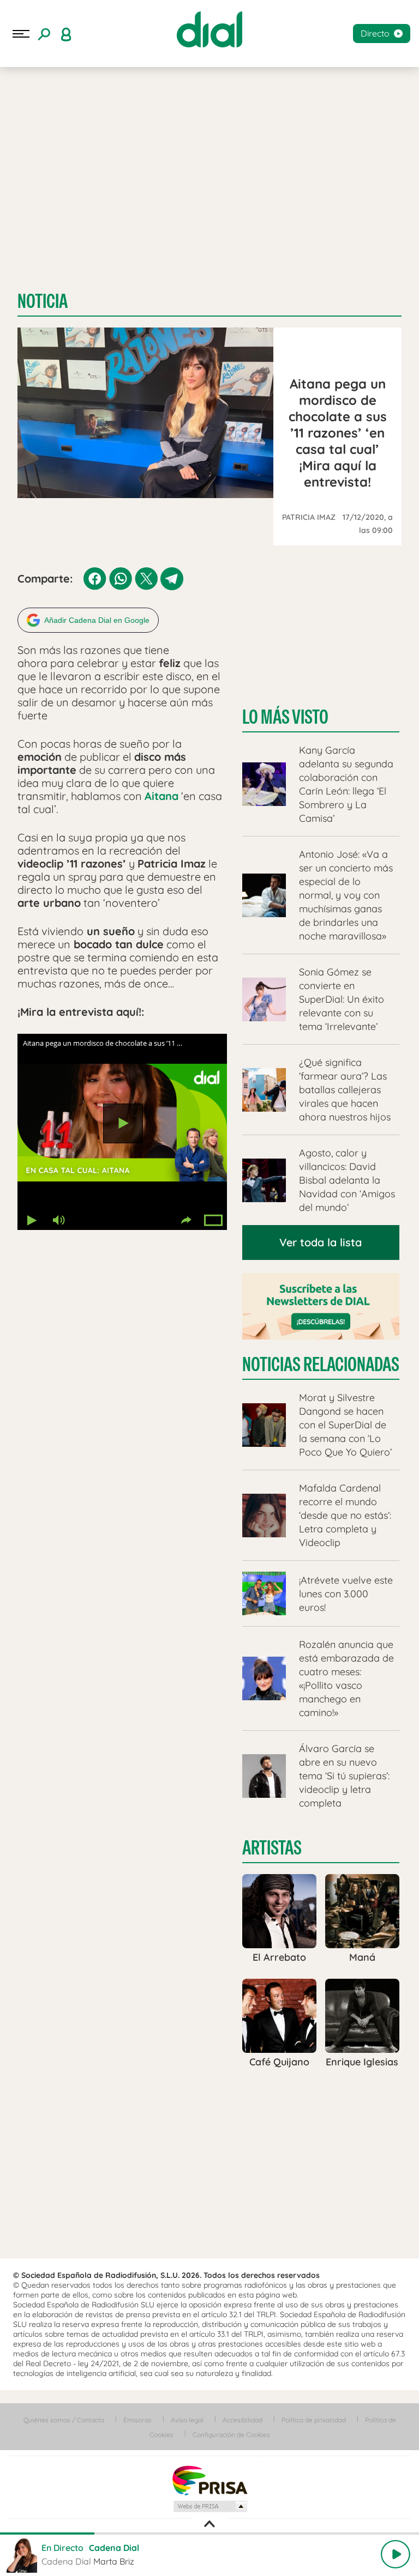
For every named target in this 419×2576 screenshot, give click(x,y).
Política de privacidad (314, 2420)
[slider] (209, 2533)
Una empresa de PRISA (209, 2480)
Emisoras (137, 2420)
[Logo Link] (209, 29)
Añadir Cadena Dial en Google (97, 620)
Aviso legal (187, 2420)
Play (396, 2554)
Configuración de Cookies (231, 2435)
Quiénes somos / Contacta (64, 2420)
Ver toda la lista (321, 1242)
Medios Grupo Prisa (210, 2506)
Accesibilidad (243, 2420)
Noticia (43, 301)
